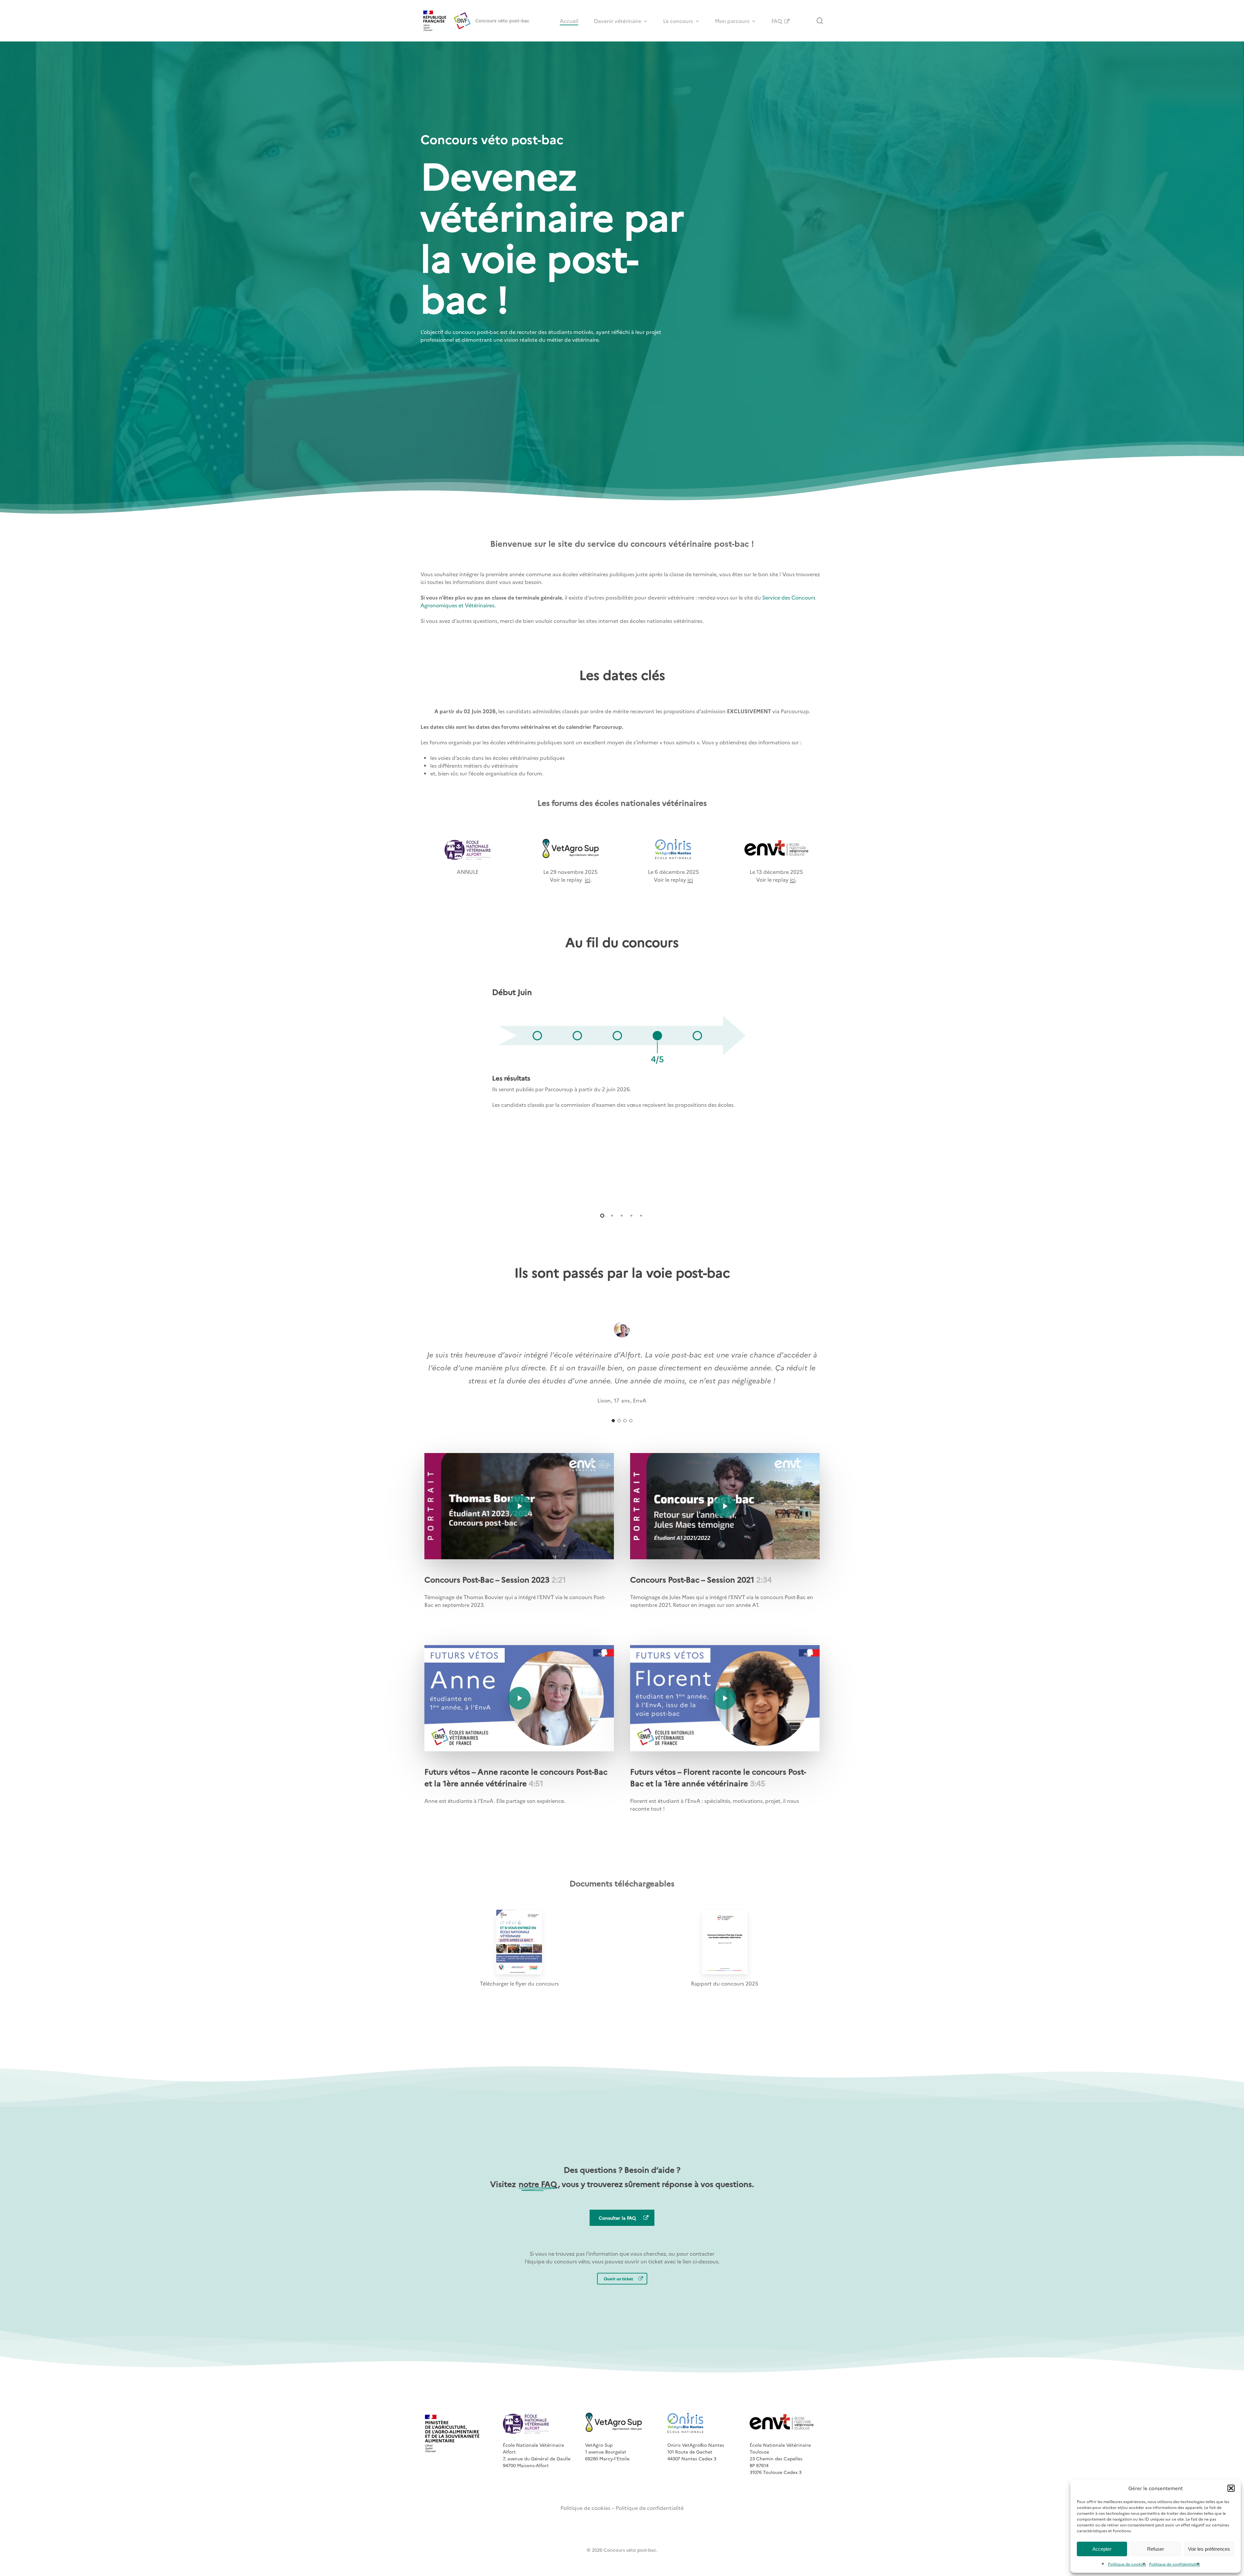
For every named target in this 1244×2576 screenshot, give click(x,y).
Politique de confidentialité (1175, 2564)
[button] (1231, 2488)
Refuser (1156, 2549)
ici (587, 879)
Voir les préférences (1209, 2549)
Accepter (1102, 2549)
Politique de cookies (1127, 2564)
